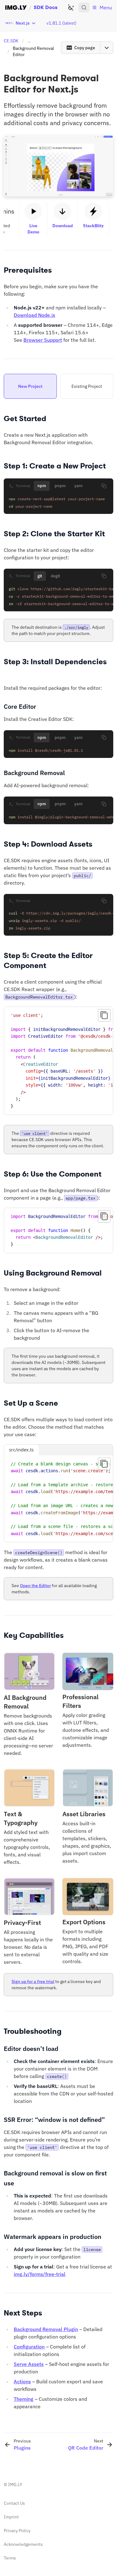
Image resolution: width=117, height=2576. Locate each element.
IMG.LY (15, 2484)
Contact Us (14, 2503)
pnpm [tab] (60, 486)
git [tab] (40, 576)
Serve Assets (29, 2364)
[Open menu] (107, 48)
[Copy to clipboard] (104, 486)
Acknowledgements (23, 2544)
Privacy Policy (17, 2531)
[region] (58, 1061)
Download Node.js (34, 315)
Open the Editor (35, 1586)
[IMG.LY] (16, 7)
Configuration (29, 2347)
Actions (22, 2381)
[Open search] (84, 7)
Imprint (11, 2517)
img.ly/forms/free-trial (40, 2274)
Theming (24, 2399)
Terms (10, 2558)
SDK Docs (46, 7)
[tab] (30, 386)
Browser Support (43, 340)
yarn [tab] (78, 486)
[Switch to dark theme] (71, 7)
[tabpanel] (58, 503)
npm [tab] (42, 486)
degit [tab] (56, 576)
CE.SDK (11, 41)
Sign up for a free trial (33, 1981)
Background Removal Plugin (46, 2329)
